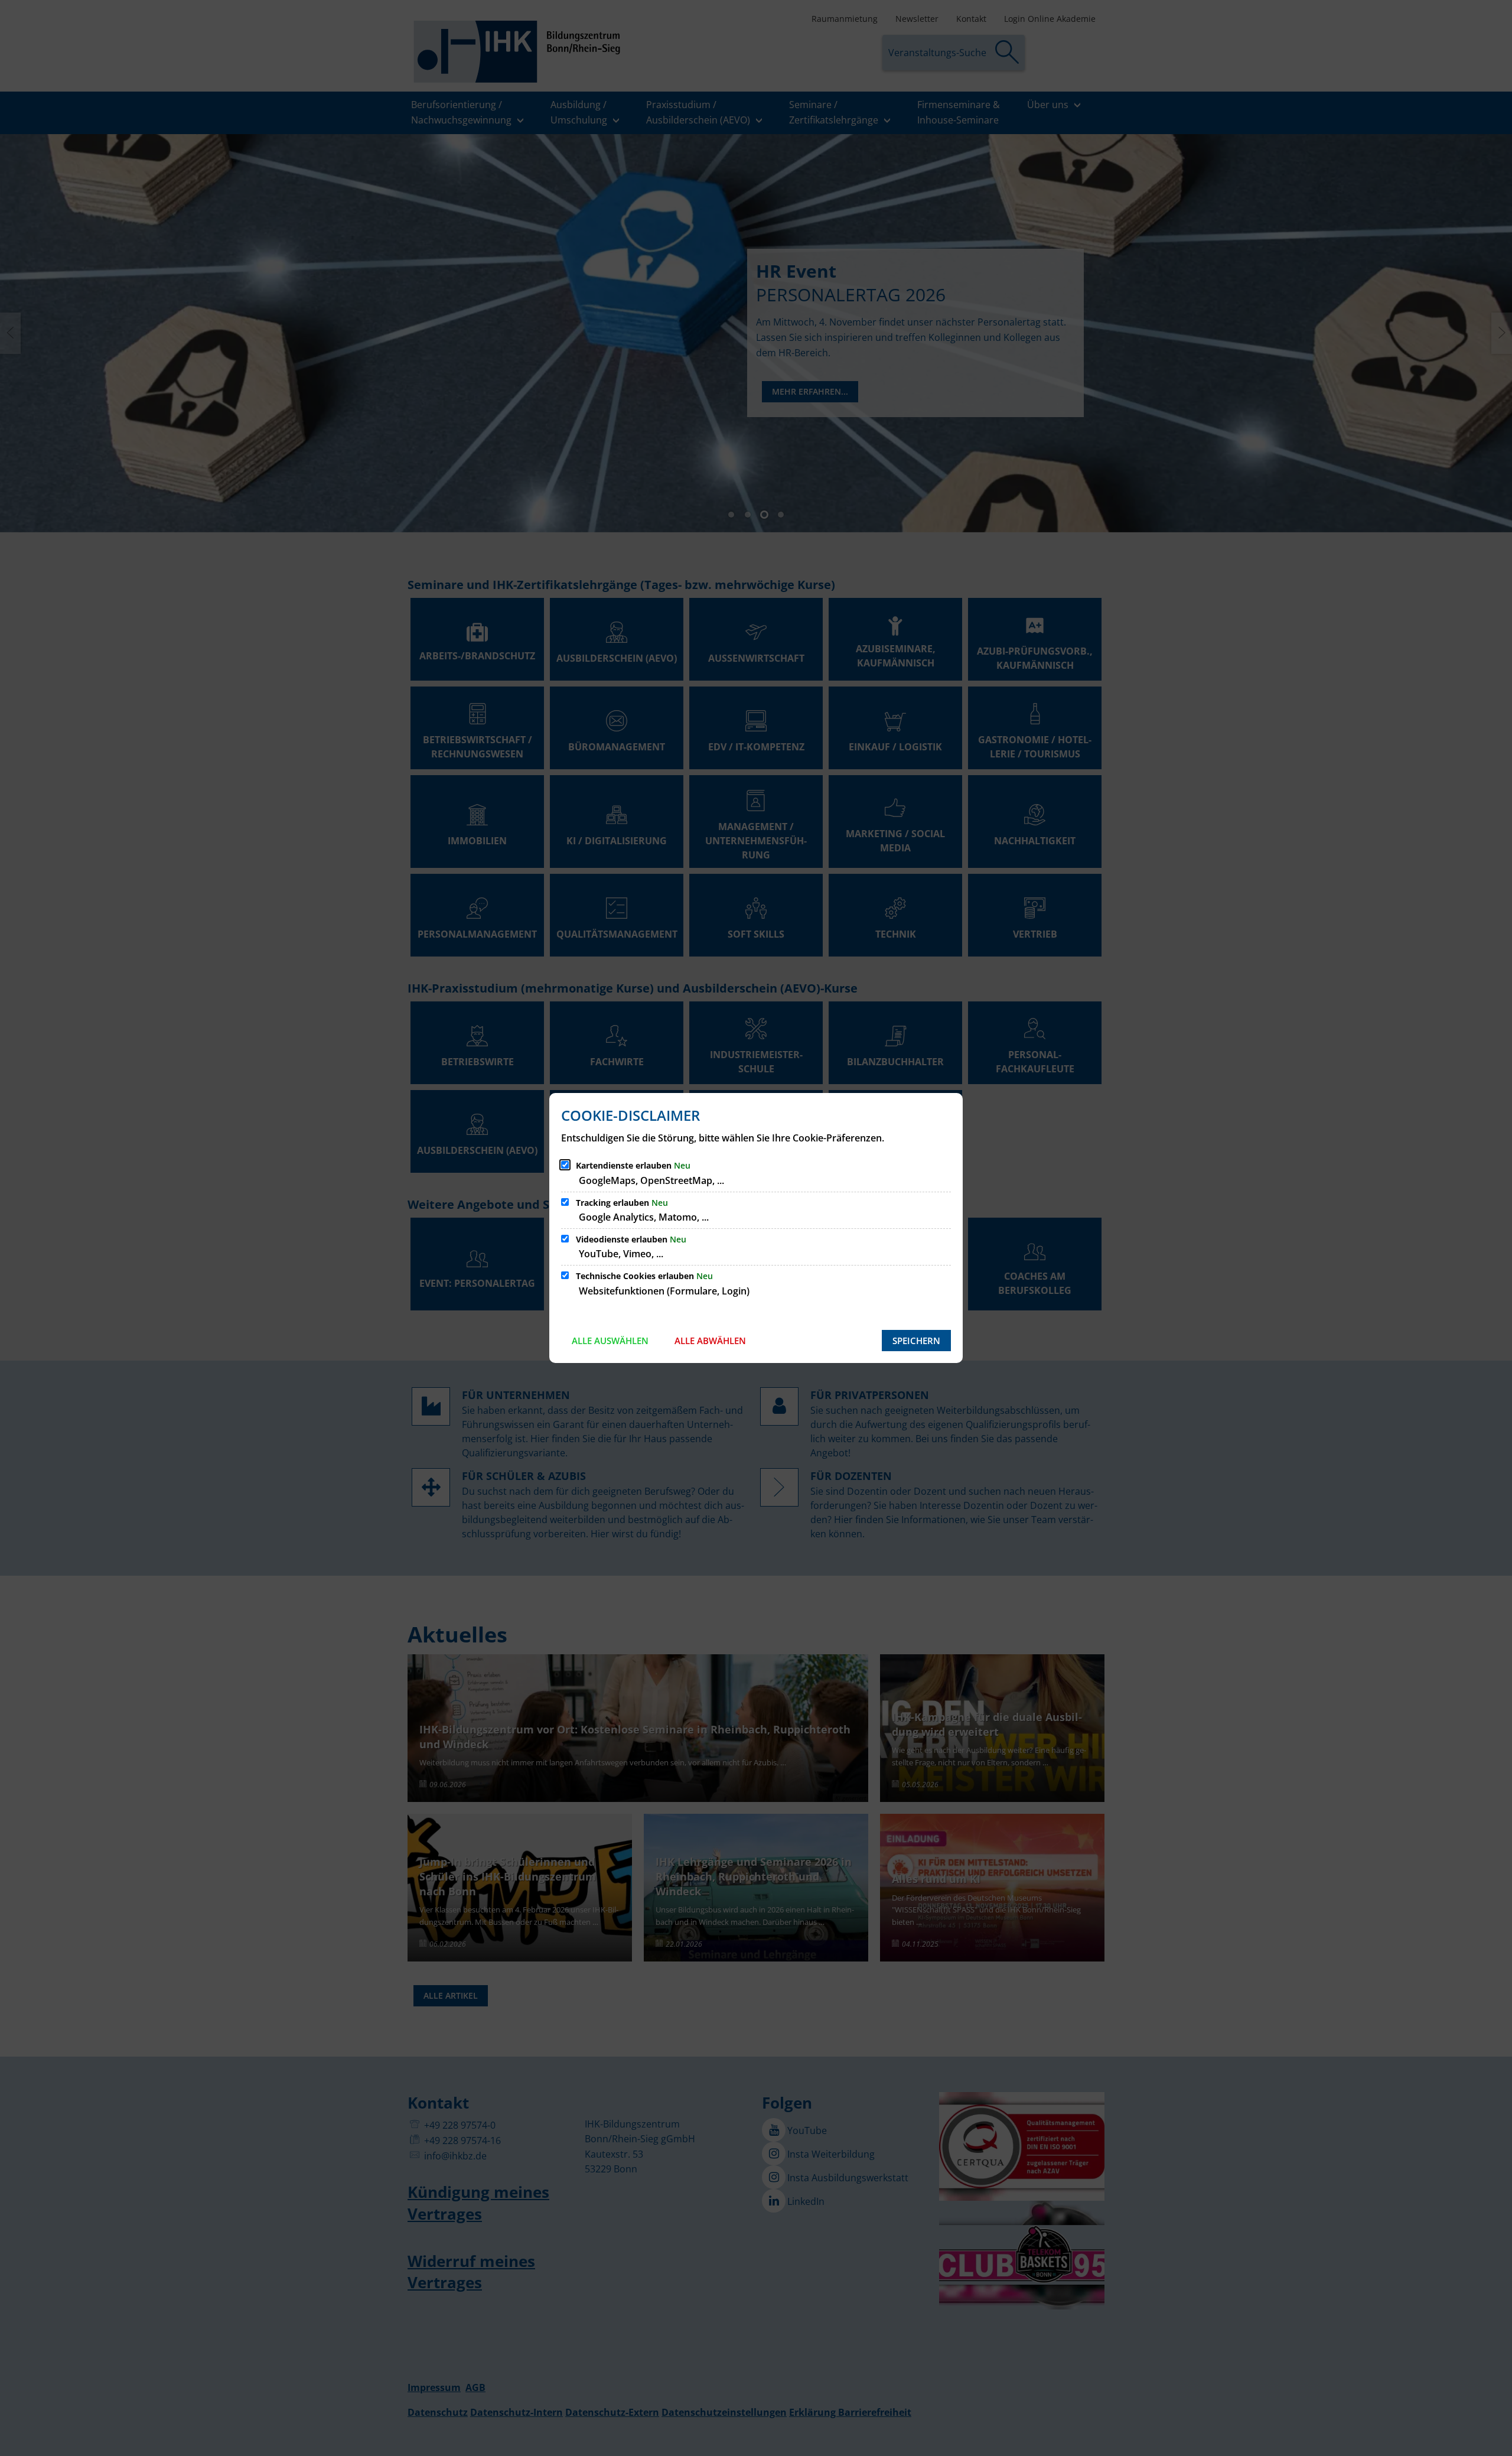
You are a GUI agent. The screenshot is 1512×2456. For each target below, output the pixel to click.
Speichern (916, 1341)
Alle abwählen (710, 1341)
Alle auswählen (610, 1341)
